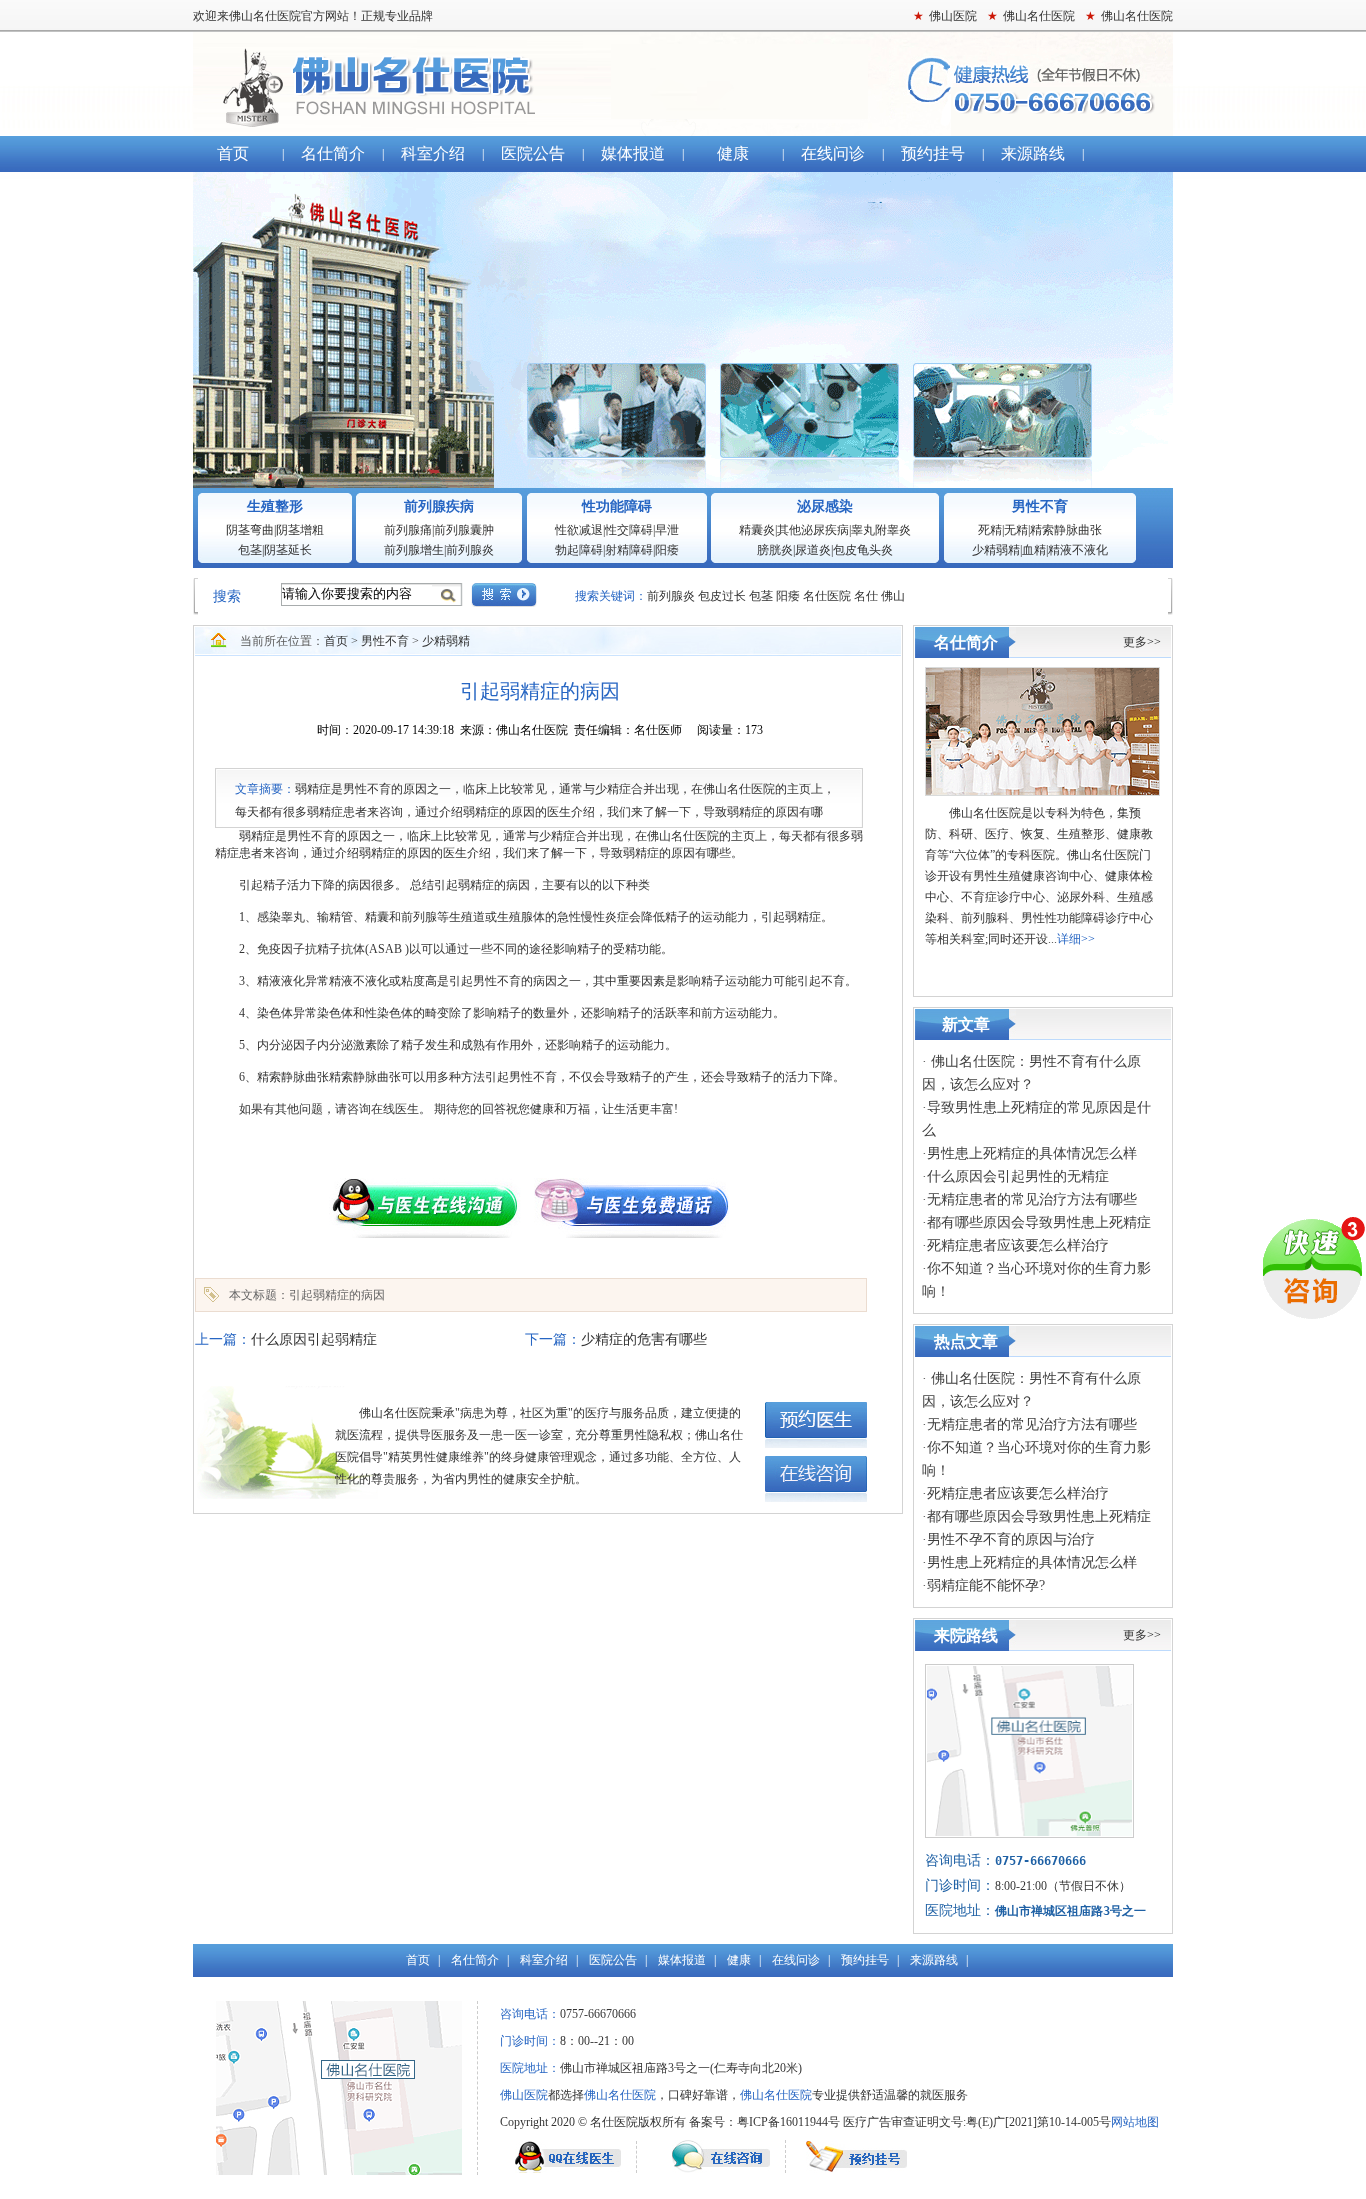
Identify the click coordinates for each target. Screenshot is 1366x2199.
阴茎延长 (288, 550)
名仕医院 (827, 596)
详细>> (1076, 939)
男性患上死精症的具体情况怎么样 (1032, 1153)
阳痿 (667, 550)
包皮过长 (723, 596)
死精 (990, 530)
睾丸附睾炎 (881, 530)
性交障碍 (629, 530)
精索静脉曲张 (1066, 530)
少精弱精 (996, 550)
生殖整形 (275, 506)
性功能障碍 (617, 506)
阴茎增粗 (300, 530)
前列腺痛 (408, 530)
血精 (1034, 550)
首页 (233, 153)
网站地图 (1135, 2122)
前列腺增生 (414, 550)
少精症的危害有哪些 (644, 1339)
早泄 (667, 530)
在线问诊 (833, 153)
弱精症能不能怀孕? (986, 1585)
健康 (733, 153)
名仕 (866, 596)
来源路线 (1033, 153)
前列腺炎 (470, 550)
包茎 (250, 550)
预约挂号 (933, 153)
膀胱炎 (775, 550)
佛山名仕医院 (683, 84)
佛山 (893, 596)
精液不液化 (1078, 550)
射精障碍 (629, 550)
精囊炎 (757, 530)
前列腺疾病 (439, 506)
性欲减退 (579, 530)
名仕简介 (333, 153)
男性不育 (1040, 506)
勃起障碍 (579, 550)
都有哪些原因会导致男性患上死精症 (1039, 1222)
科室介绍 (433, 153)
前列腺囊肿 (464, 530)
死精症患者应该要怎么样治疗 (1018, 1245)
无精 (1016, 530)
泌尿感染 (825, 506)
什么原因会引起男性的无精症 (1018, 1176)
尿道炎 (813, 550)
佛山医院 (524, 2095)
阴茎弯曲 (250, 530)
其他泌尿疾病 (813, 530)
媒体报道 (633, 153)
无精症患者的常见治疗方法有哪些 (1032, 1199)
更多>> (1142, 642)
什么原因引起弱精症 (314, 1339)
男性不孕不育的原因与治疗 (1011, 1539)
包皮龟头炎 (863, 550)
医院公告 (533, 153)
